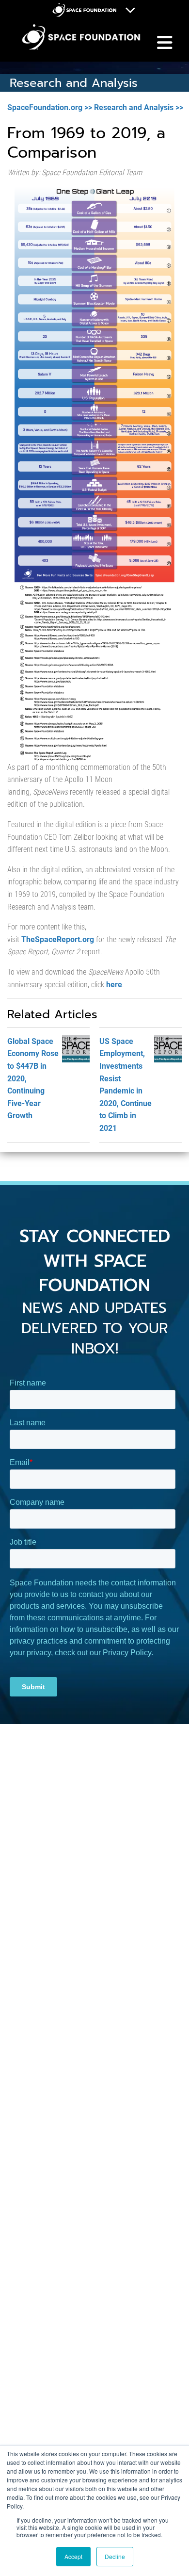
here (114, 985)
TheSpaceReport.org (58, 939)
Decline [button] (115, 2556)
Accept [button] (73, 2556)
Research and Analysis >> (139, 107)
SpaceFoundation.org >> (50, 107)
